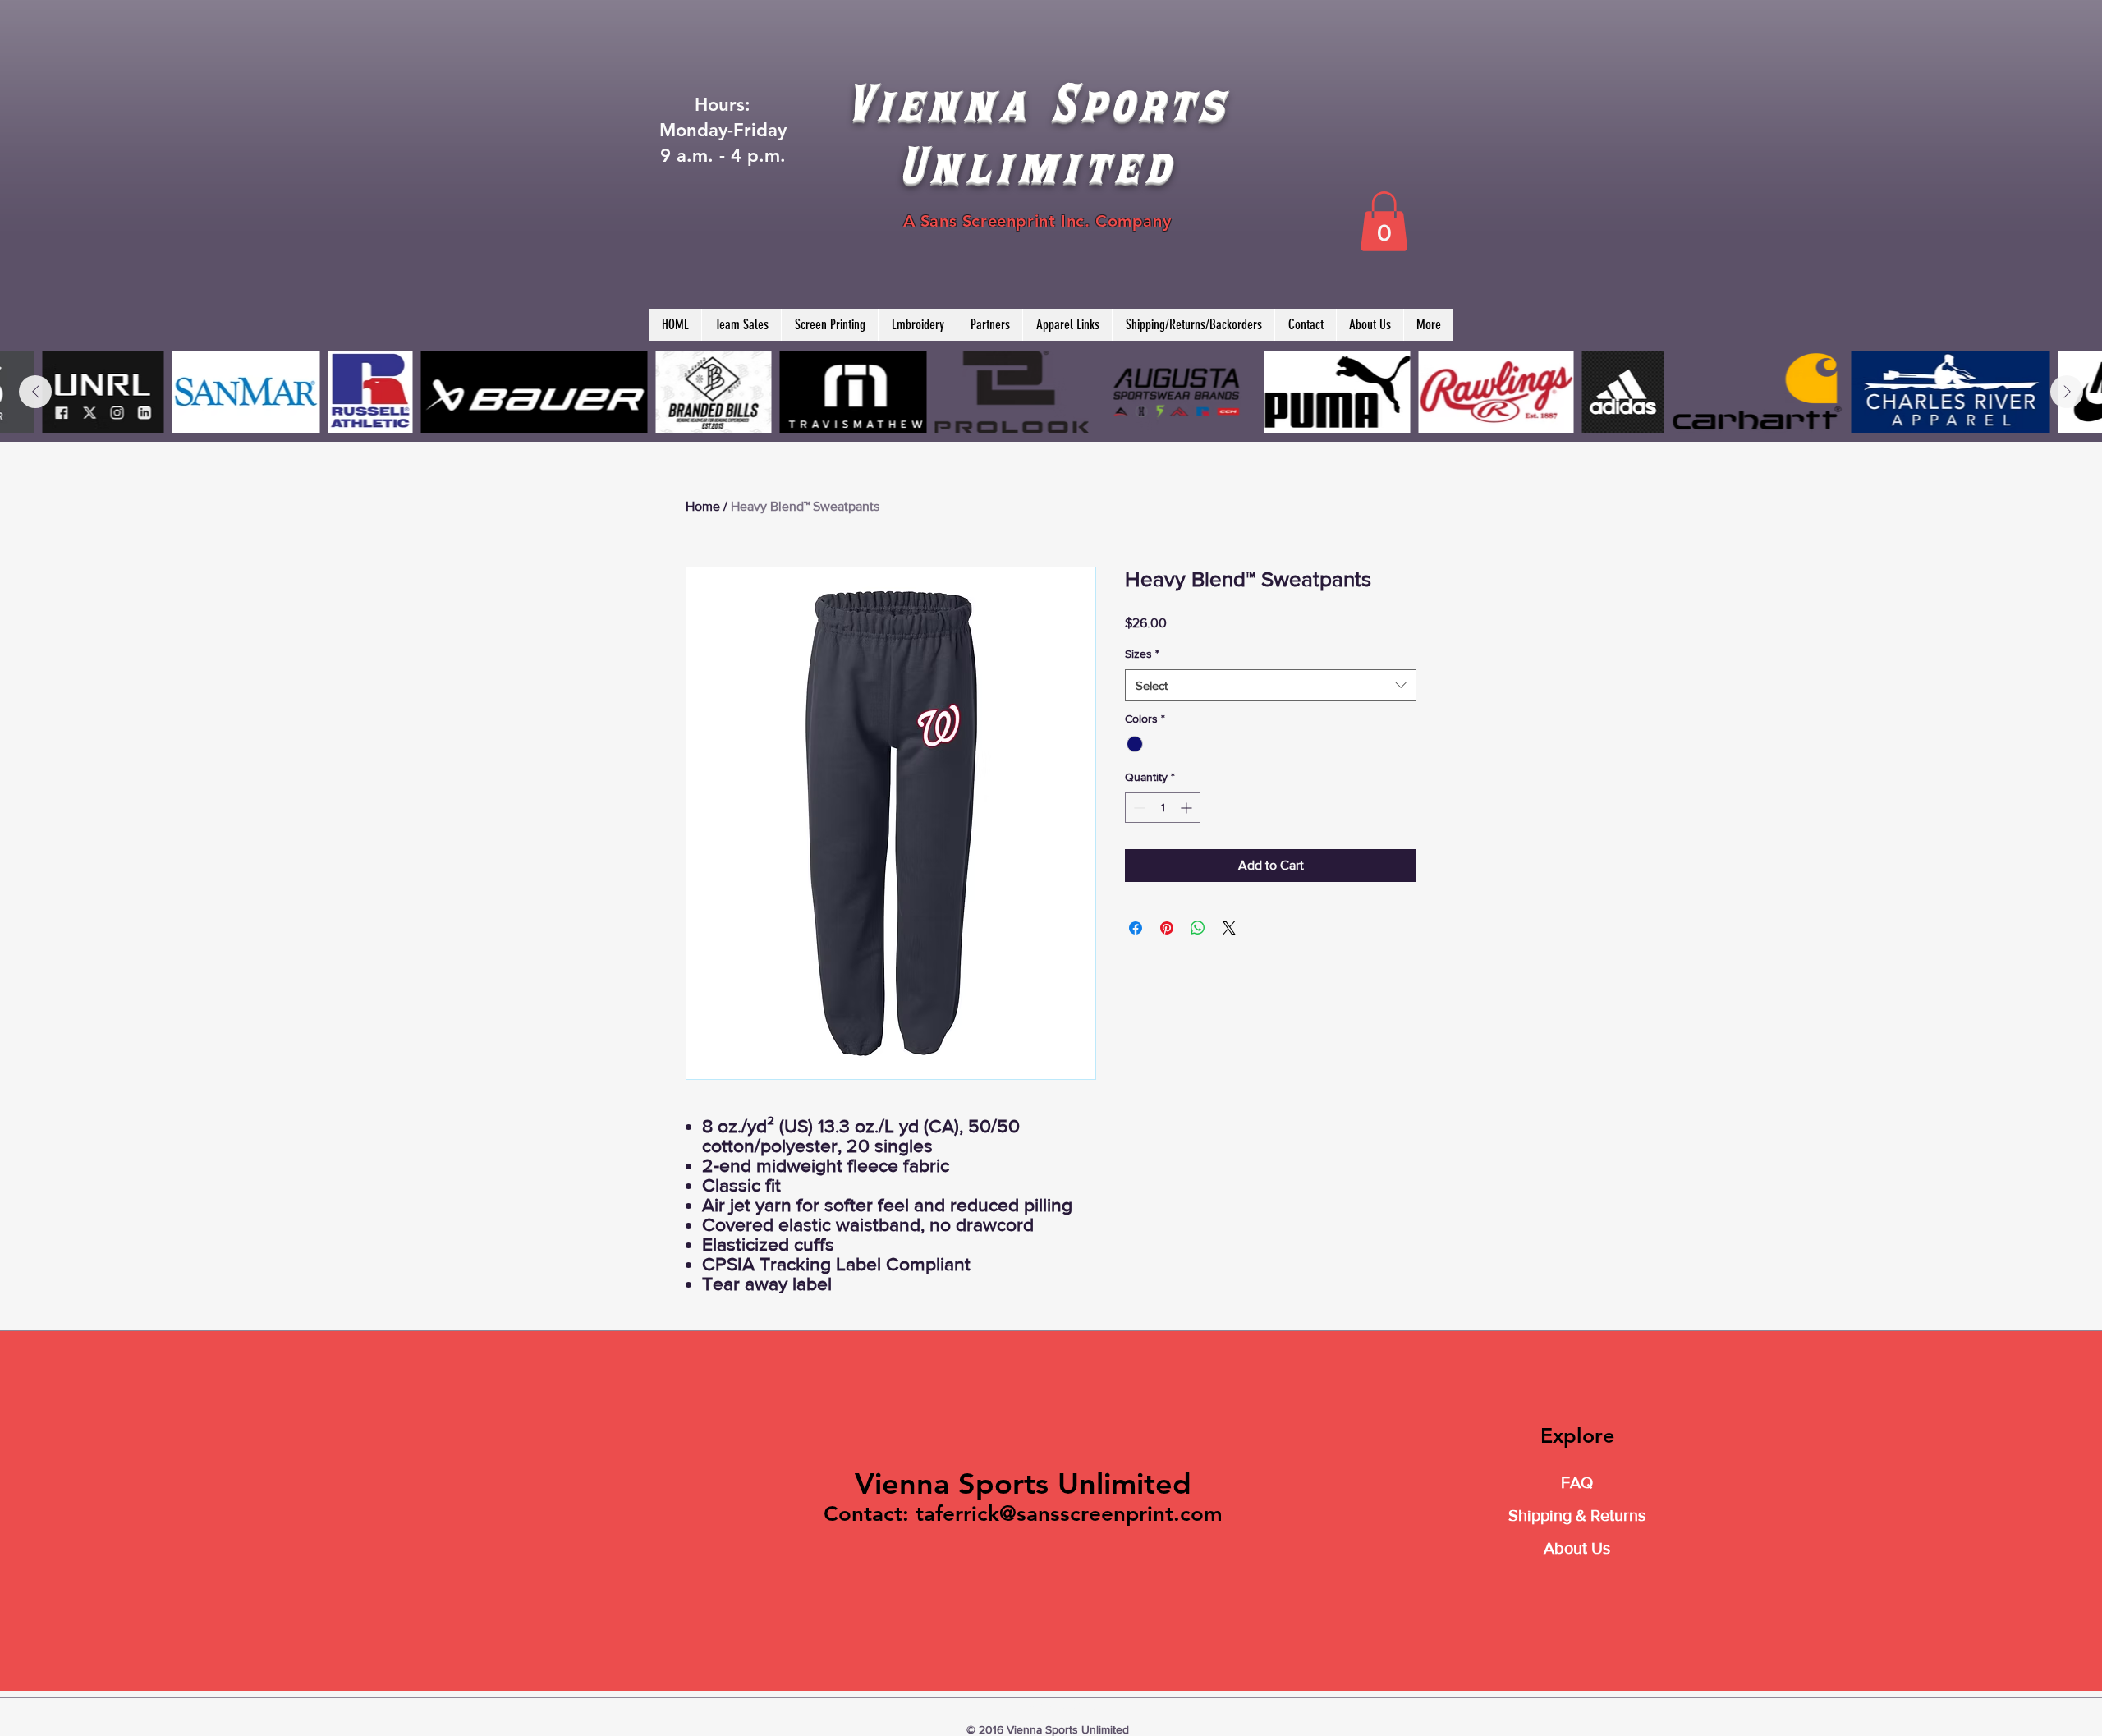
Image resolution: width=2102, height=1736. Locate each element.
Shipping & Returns (1577, 1515)
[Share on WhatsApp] (1198, 928)
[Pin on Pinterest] (1167, 928)
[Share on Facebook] (1136, 928)
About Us (1577, 1548)
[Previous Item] (35, 392)
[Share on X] (1229, 928)
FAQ (1577, 1482)
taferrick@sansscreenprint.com (1069, 1514)
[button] (1384, 221)
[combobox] (1271, 685)
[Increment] (1188, 808)
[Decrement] (1138, 808)
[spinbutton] (1163, 808)
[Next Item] (2067, 392)
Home (703, 506)
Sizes (1142, 654)
